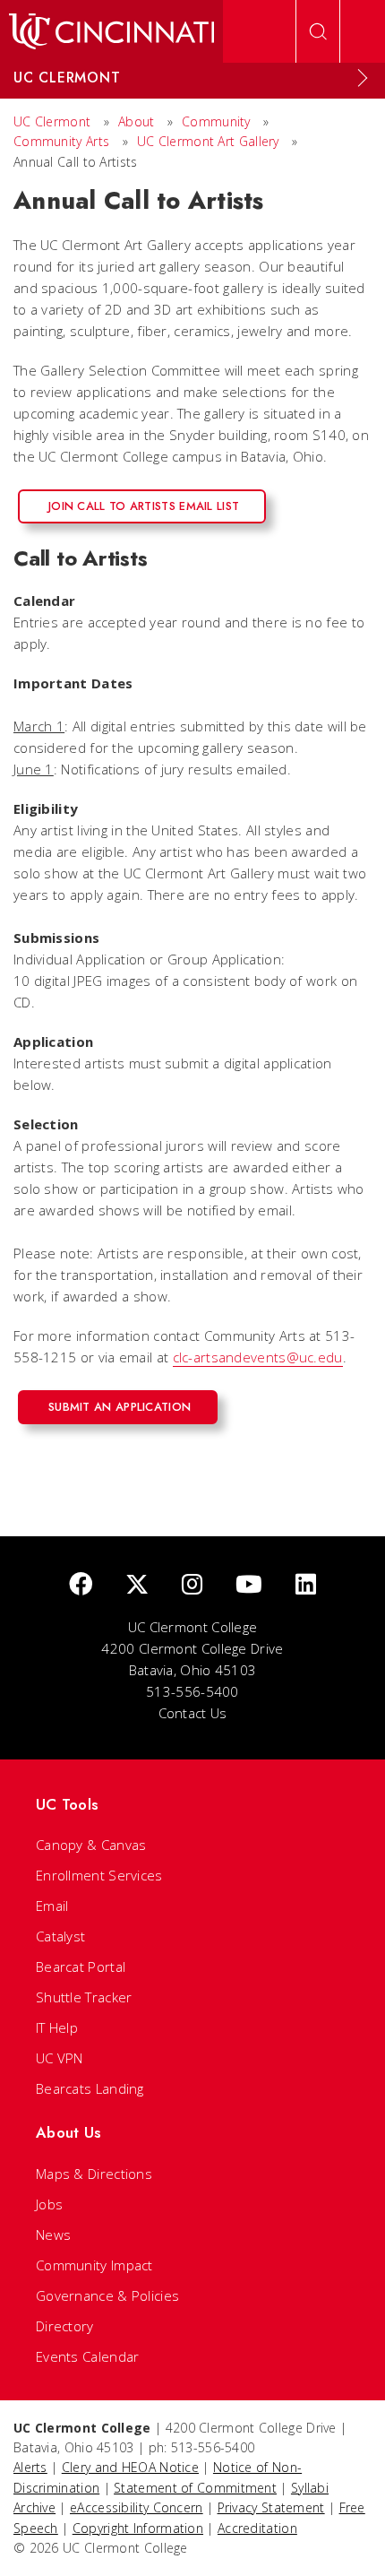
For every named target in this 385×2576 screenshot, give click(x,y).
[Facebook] (81, 1585)
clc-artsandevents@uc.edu (258, 1357)
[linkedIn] (306, 1585)
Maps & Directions (94, 2174)
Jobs (49, 2204)
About (137, 121)
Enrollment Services (99, 1875)
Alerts (30, 2467)
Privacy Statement (271, 2507)
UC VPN (60, 2058)
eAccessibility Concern (137, 2507)
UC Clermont (52, 121)
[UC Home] (111, 31)
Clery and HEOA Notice (130, 2467)
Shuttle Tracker (84, 1997)
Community (216, 121)
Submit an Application (120, 1407)
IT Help (57, 2027)
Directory (65, 2326)
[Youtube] (249, 1585)
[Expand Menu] (363, 78)
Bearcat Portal (81, 1967)
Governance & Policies (107, 2295)
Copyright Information (138, 2528)
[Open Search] (318, 31)
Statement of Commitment (195, 2488)
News (53, 2235)
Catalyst (60, 1936)
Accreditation (257, 2528)
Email (52, 1906)
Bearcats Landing (90, 2088)
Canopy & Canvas (91, 1845)
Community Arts (61, 141)
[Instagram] (192, 1585)
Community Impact (94, 2265)
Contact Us (193, 1713)
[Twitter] (137, 1585)
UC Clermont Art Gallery (208, 141)
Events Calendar (88, 2356)
